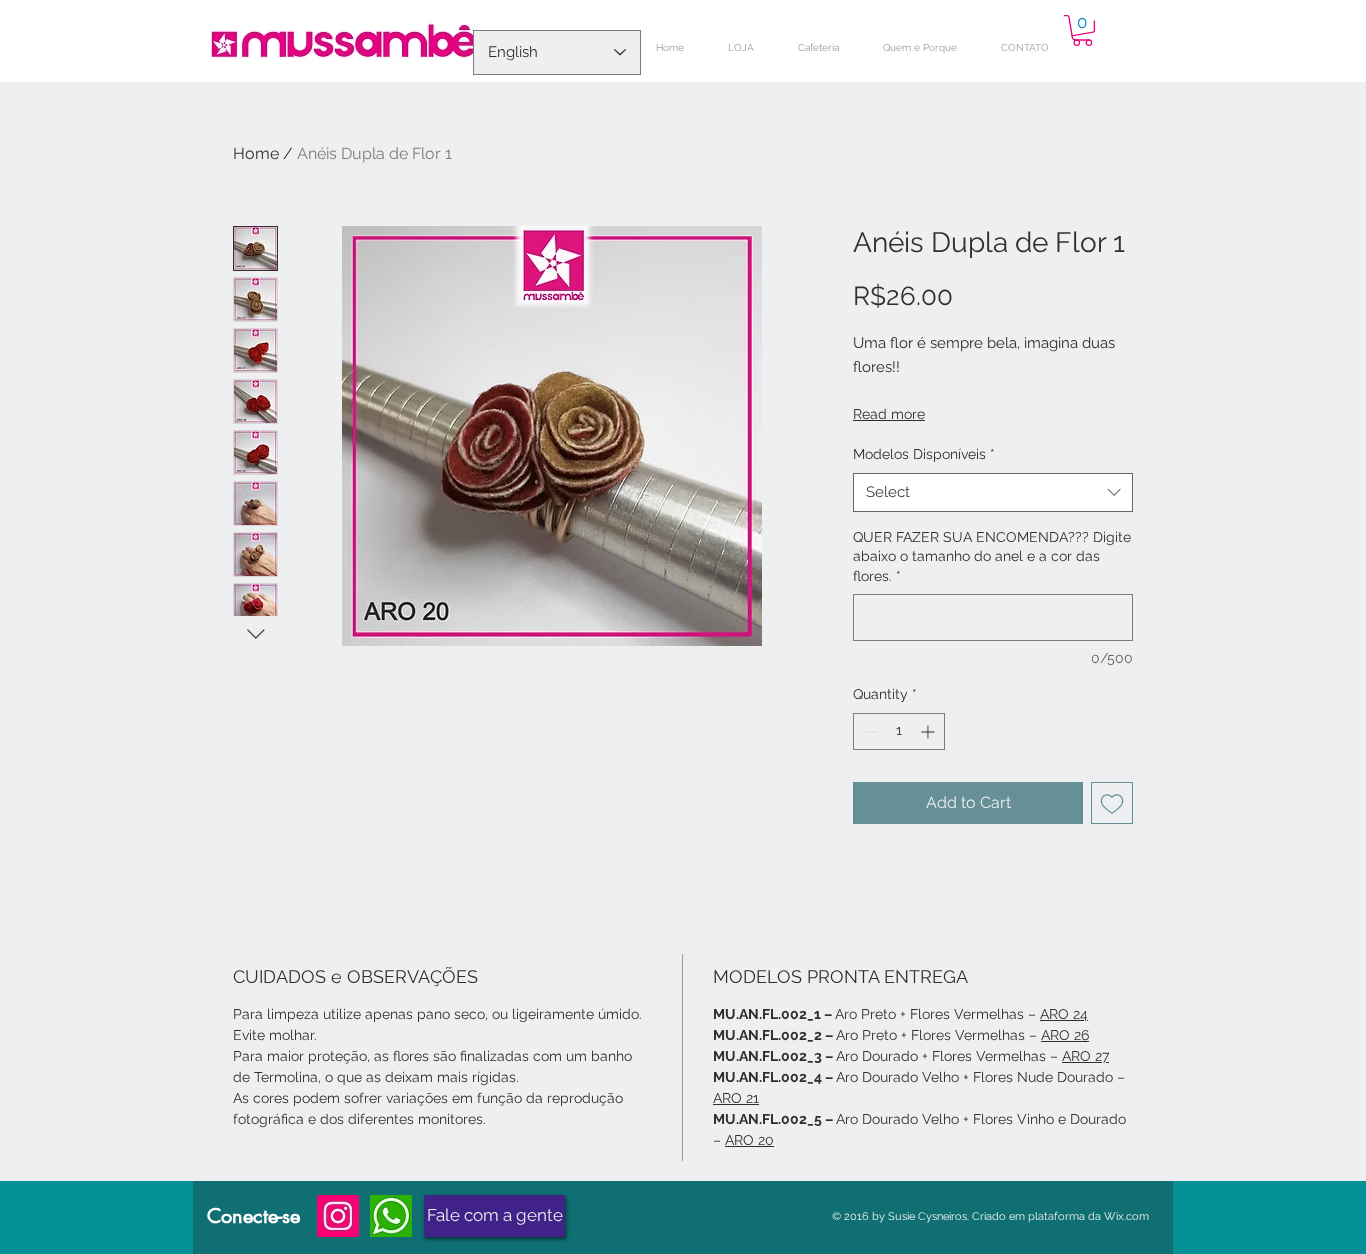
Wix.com (1126, 1216)
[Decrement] (868, 731)
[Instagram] (338, 1216)
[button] (1082, 30)
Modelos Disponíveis (924, 454)
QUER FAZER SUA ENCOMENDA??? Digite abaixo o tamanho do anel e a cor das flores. (992, 556)
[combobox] (993, 492)
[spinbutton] (899, 731)
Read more (889, 414)
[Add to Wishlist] (1112, 803)
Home (256, 153)
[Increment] (929, 731)
